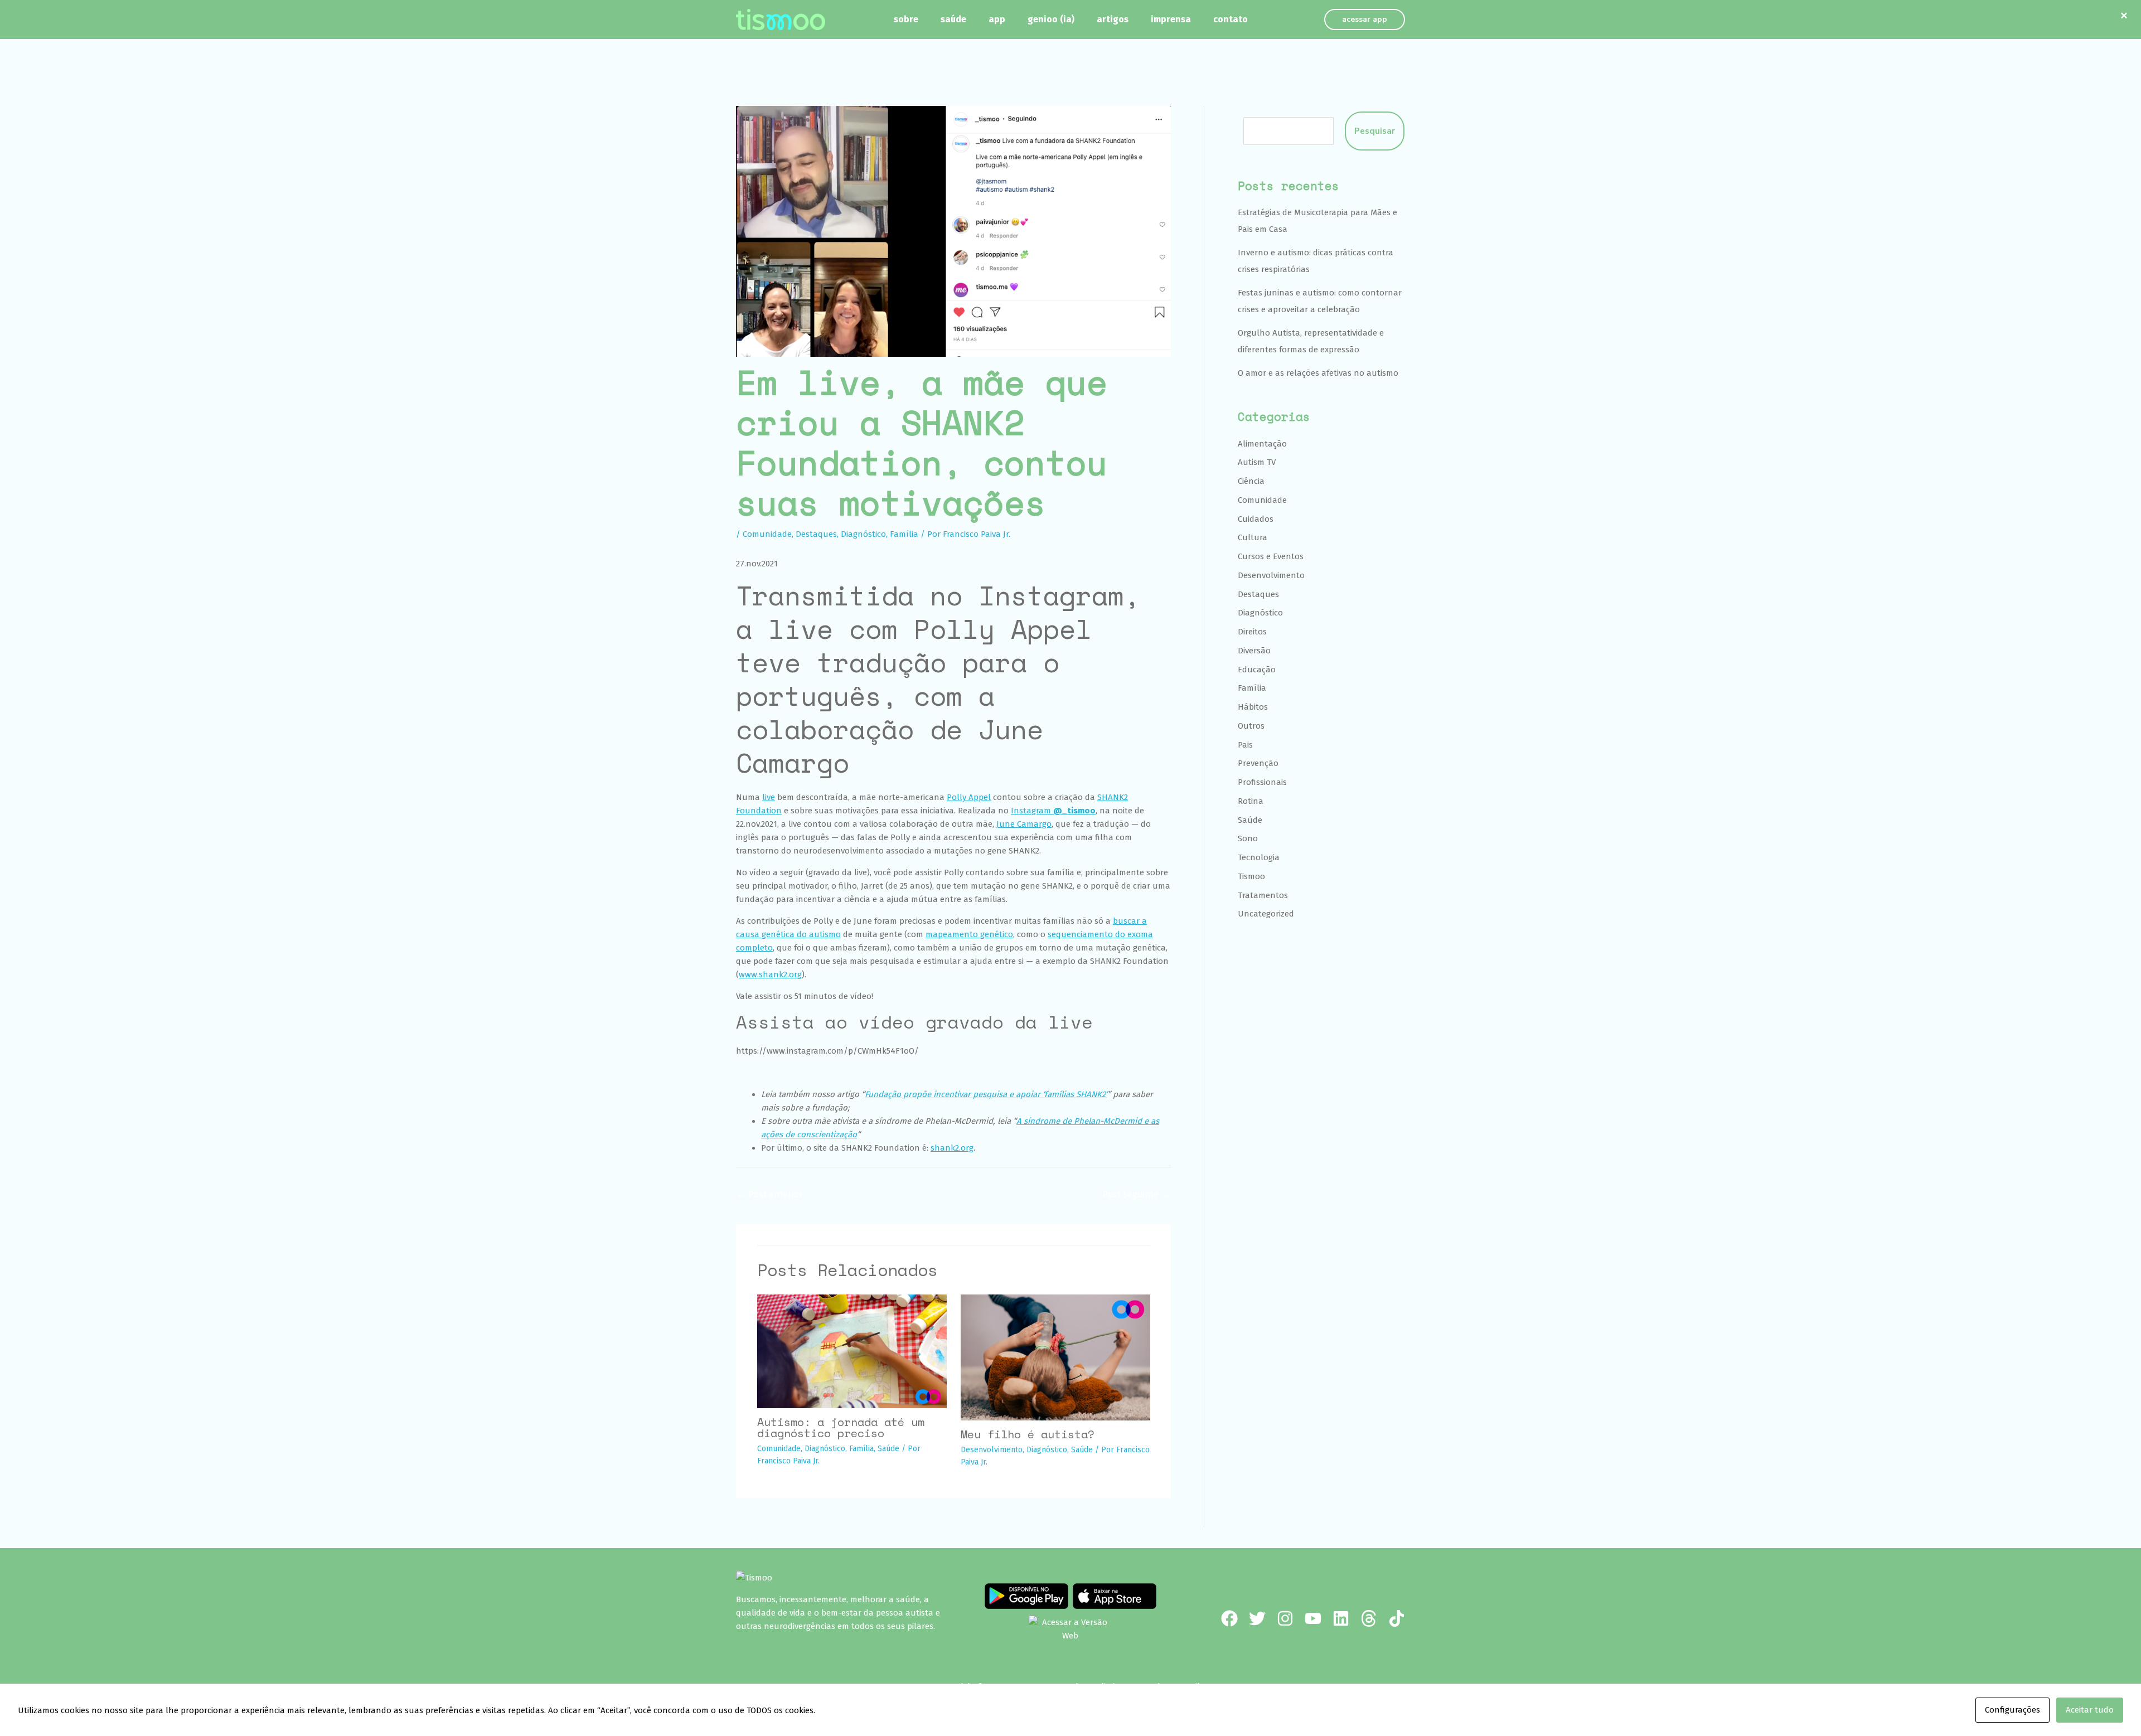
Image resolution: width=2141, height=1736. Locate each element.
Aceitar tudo (2090, 1710)
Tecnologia (1259, 857)
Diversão (1254, 651)
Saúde (888, 1449)
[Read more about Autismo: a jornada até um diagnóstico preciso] (852, 1351)
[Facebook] (1229, 1618)
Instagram (1053, 811)
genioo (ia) (1051, 19)
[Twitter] (1257, 1618)
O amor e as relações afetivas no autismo (1318, 373)
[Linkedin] (1341, 1618)
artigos (1113, 19)
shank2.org (952, 1148)
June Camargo (1024, 824)
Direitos (1252, 632)
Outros (1251, 726)
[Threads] (1369, 1618)
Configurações (2012, 1710)
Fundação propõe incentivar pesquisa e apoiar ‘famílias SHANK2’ (986, 1094)
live (769, 797)
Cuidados (1256, 519)
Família (904, 534)
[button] (1365, 20)
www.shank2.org (770, 974)
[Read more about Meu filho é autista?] (1055, 1357)
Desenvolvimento (992, 1450)
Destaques (816, 534)
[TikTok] (1397, 1618)
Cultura (1253, 537)
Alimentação (1262, 444)
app (997, 19)
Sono (1248, 838)
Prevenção (1258, 763)
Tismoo (1251, 876)
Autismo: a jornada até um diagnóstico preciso (841, 1427)
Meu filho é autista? (1028, 1434)
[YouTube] (1313, 1618)
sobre (906, 19)
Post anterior (770, 1194)
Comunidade (767, 534)
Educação (1257, 670)
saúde (953, 19)
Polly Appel (969, 797)
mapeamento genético (969, 934)
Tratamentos (1263, 895)
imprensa (1171, 19)
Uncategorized (1266, 914)
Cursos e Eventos (1271, 556)
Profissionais (1262, 782)
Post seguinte (1136, 1194)
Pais (1245, 745)
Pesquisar (1375, 131)
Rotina (1251, 801)
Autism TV (1257, 462)
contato (1231, 19)
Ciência (1251, 481)
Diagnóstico (863, 534)
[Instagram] (1285, 1618)
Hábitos (1253, 707)
